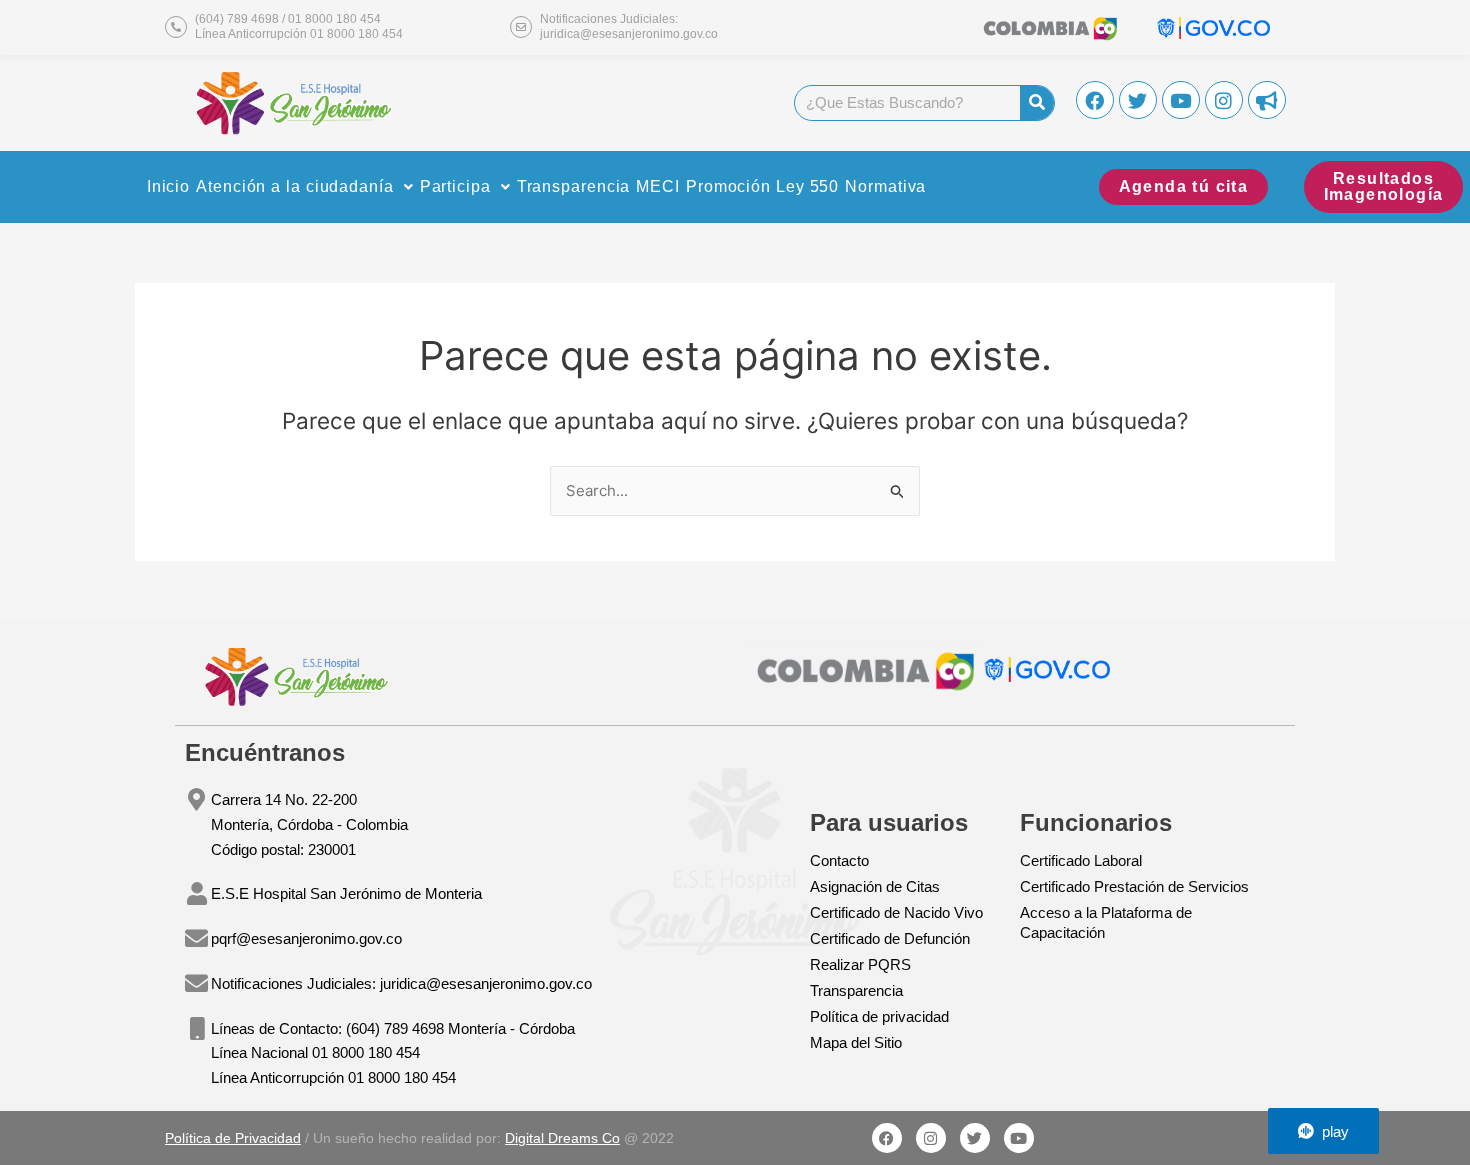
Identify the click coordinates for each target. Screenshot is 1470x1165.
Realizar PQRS (860, 964)
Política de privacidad (879, 1016)
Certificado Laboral (1081, 860)
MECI (658, 186)
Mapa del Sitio (856, 1042)
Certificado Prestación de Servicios (1134, 886)
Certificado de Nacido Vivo (896, 912)
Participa (455, 186)
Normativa (885, 186)
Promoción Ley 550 (762, 186)
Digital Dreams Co (562, 1138)
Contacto (839, 860)
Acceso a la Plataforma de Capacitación (1106, 922)
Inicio (168, 186)
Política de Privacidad (233, 1138)
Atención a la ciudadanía (295, 186)
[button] (305, 187)
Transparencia (574, 186)
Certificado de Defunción (890, 938)
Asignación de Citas (875, 886)
